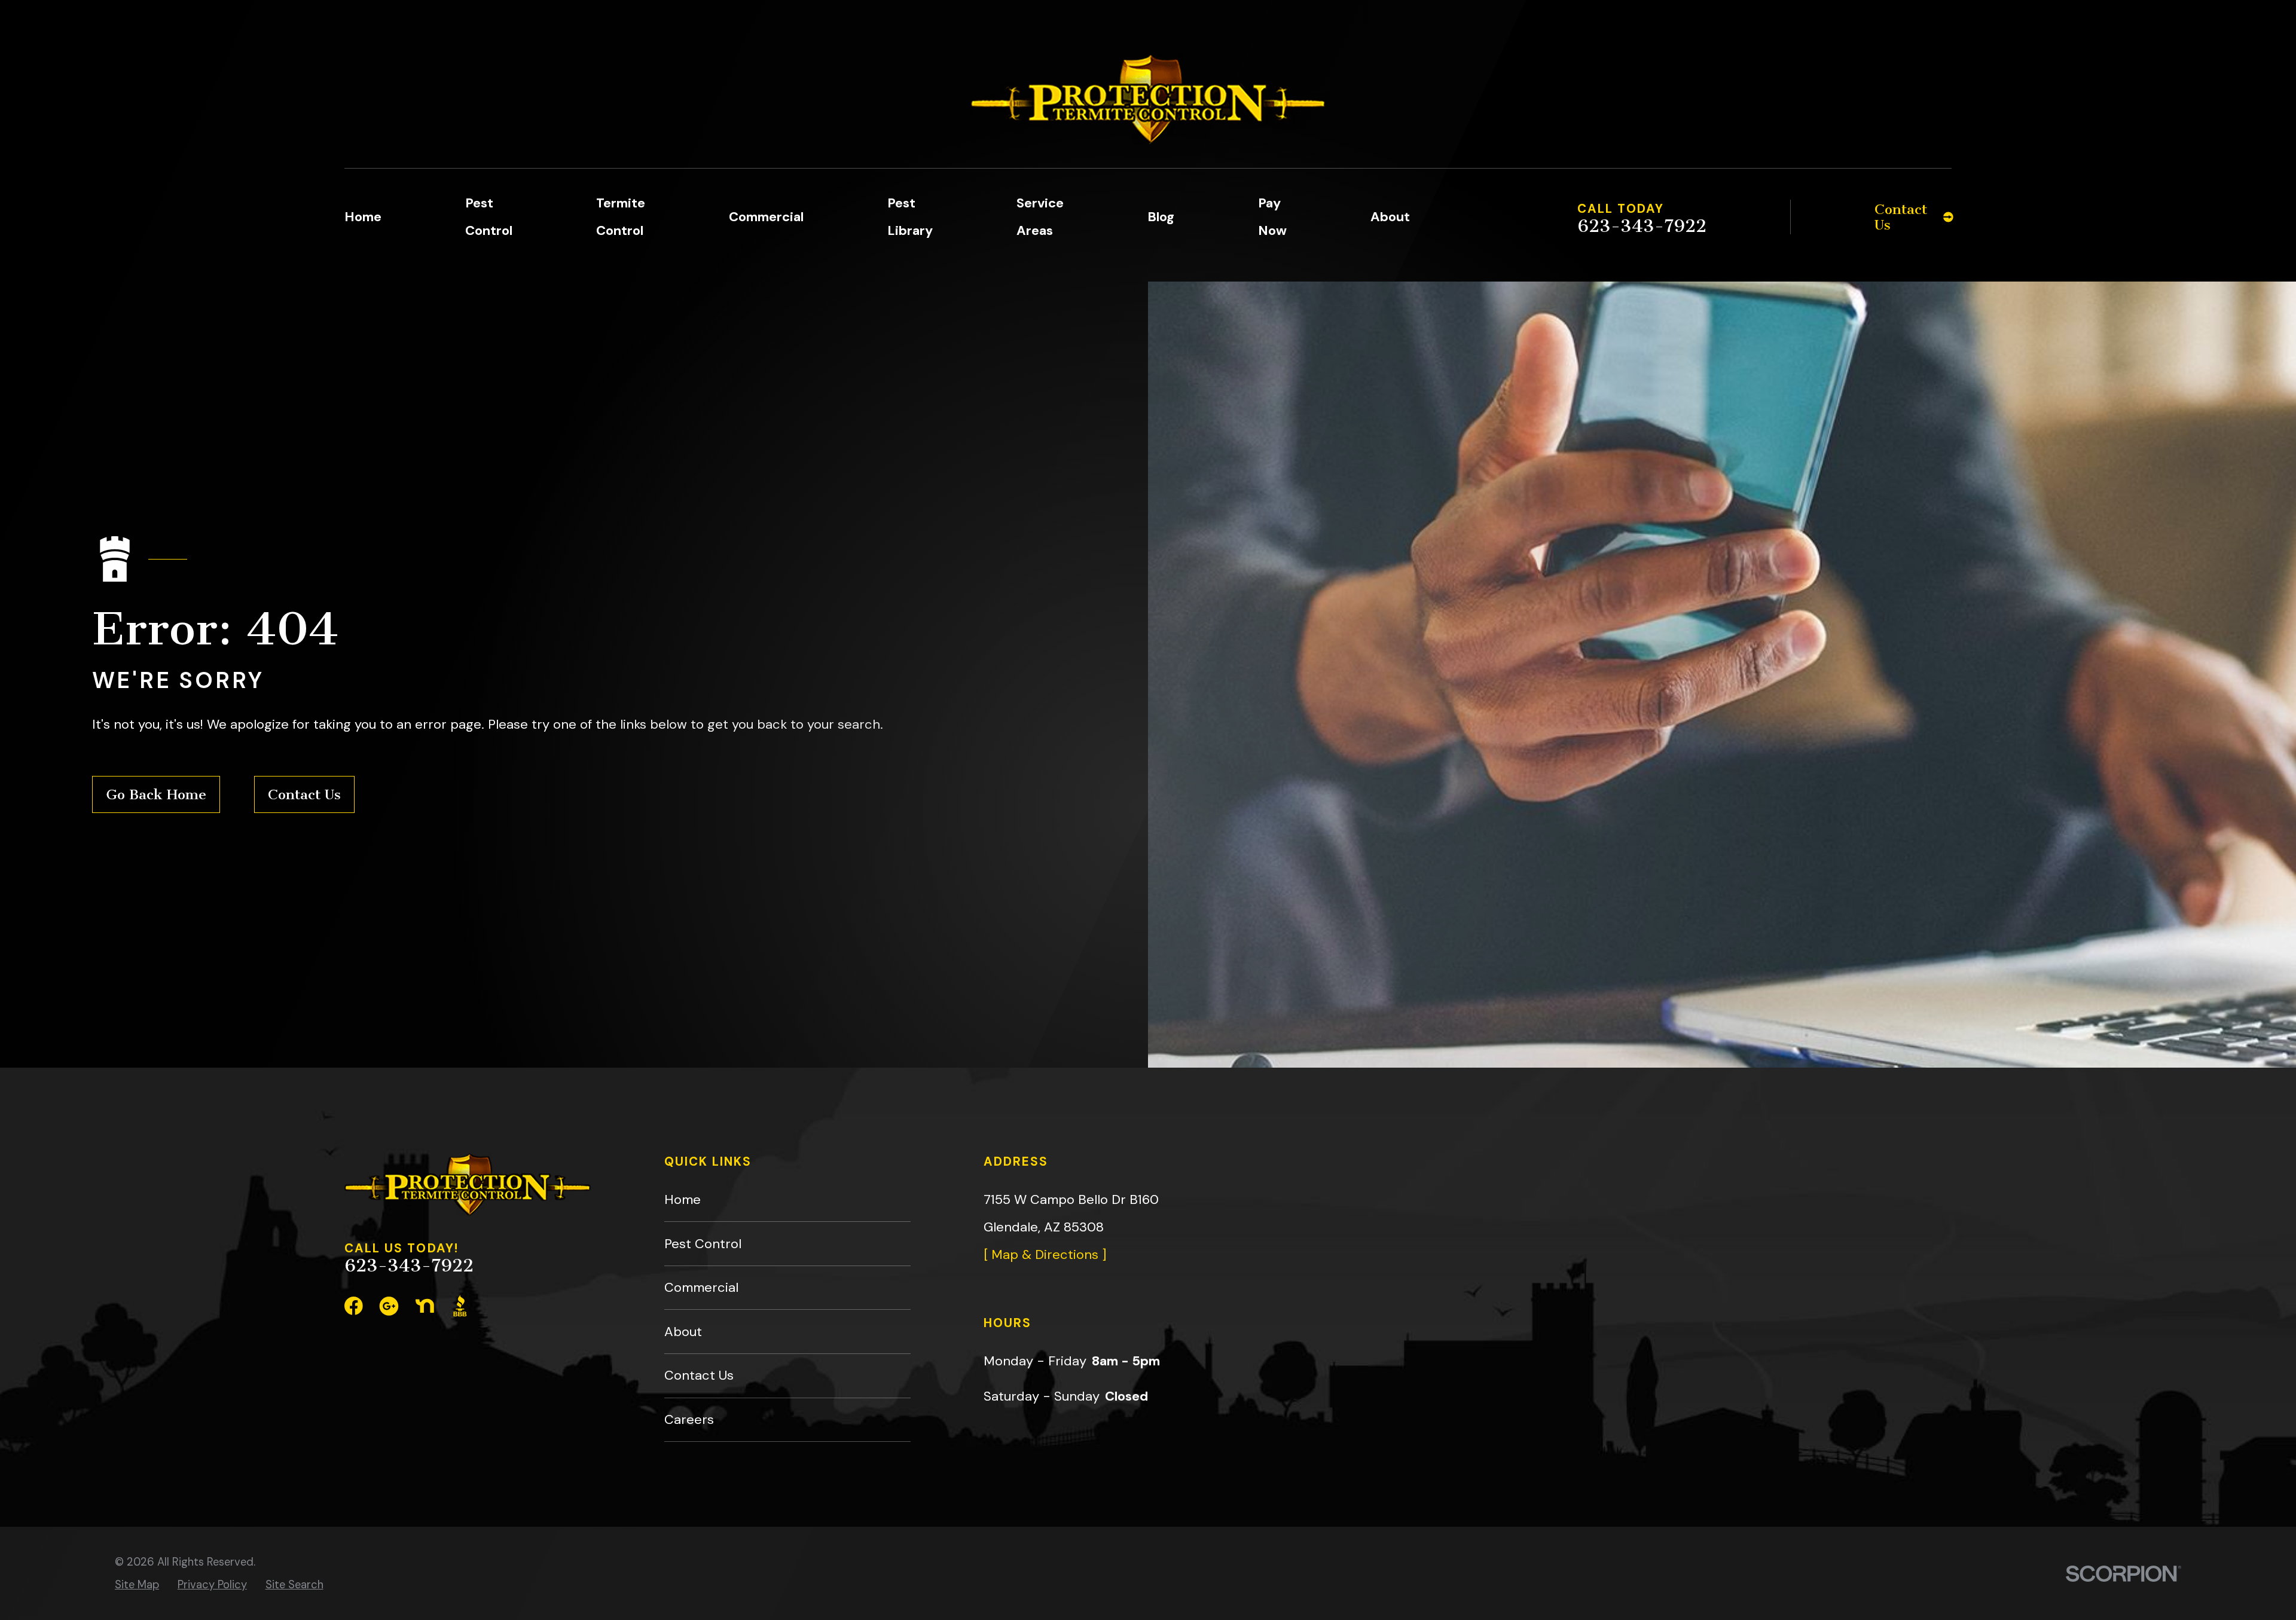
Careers (689, 1419)
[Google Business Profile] (389, 1306)
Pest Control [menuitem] (489, 217)
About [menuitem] (1390, 217)
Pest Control (703, 1244)
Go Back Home (156, 794)
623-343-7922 (1642, 227)
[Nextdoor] (425, 1306)
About (683, 1332)
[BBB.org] (460, 1306)
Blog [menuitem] (1161, 217)
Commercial (701, 1287)
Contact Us (304, 794)
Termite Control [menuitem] (621, 217)
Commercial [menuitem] (766, 217)
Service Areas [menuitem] (1040, 217)
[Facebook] (354, 1306)
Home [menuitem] (363, 217)
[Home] (1148, 99)
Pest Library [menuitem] (910, 217)
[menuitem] (137, 1585)
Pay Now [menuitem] (1272, 217)
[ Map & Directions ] (1045, 1254)
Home (683, 1199)
